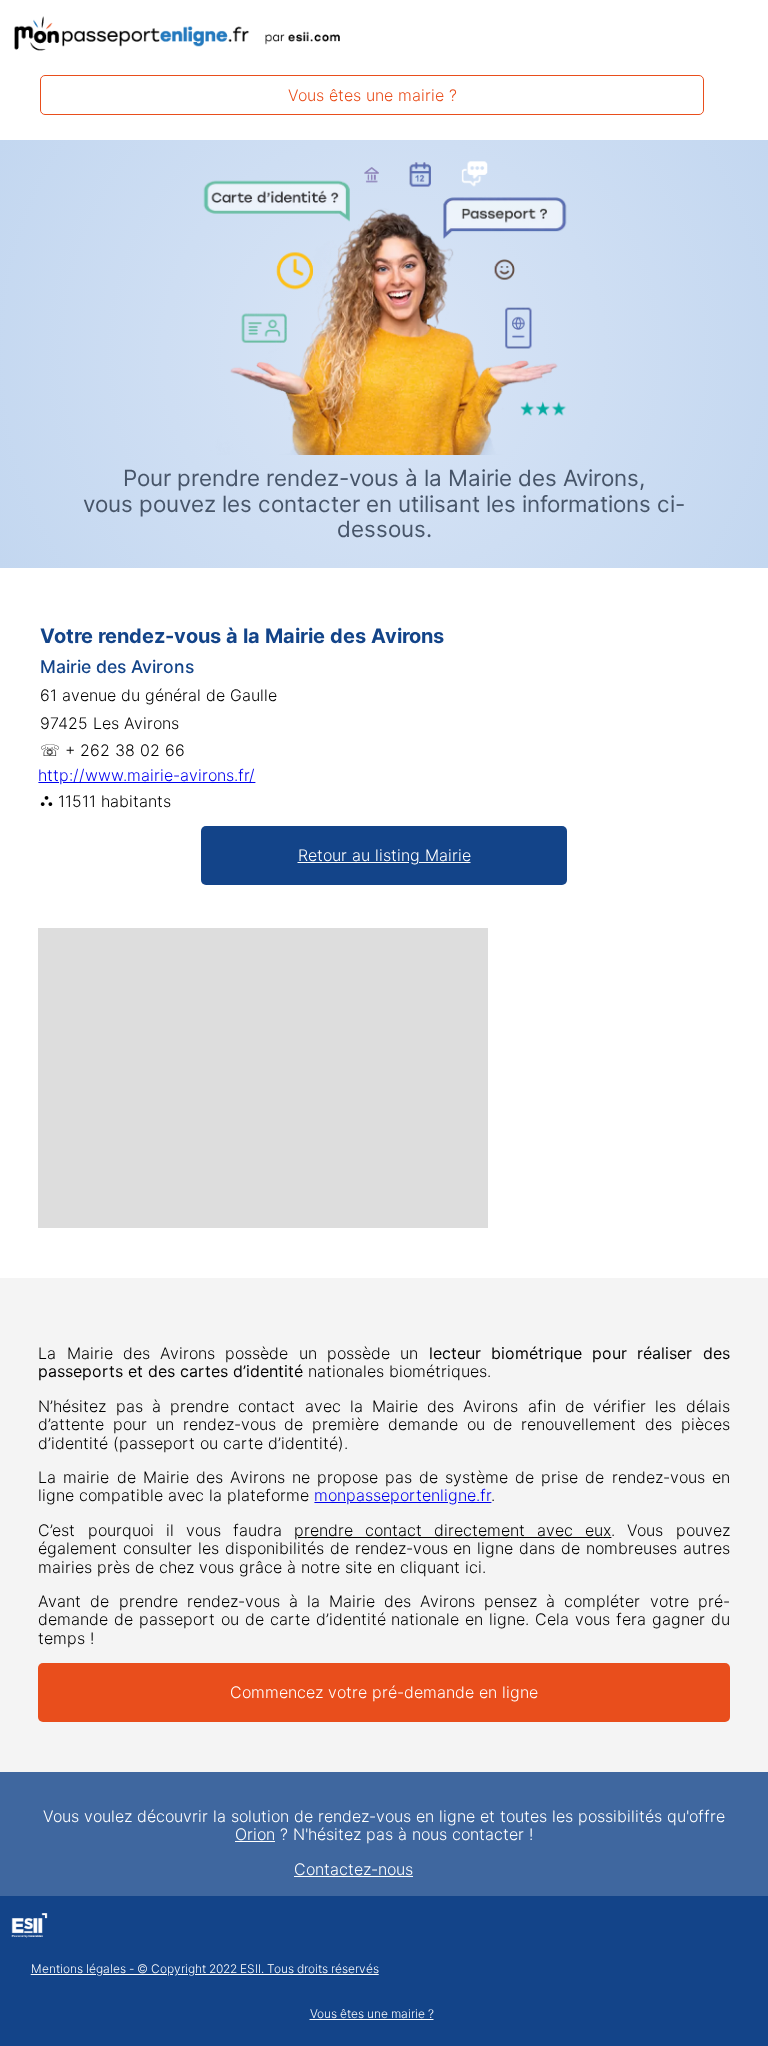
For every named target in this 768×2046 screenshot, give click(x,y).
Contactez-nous (353, 1869)
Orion (255, 1834)
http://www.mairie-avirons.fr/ (146, 775)
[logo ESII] (29, 1928)
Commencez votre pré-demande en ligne (384, 1692)
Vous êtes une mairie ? (372, 95)
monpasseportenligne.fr (402, 1495)
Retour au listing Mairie (384, 855)
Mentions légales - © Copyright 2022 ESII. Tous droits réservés (205, 1969)
